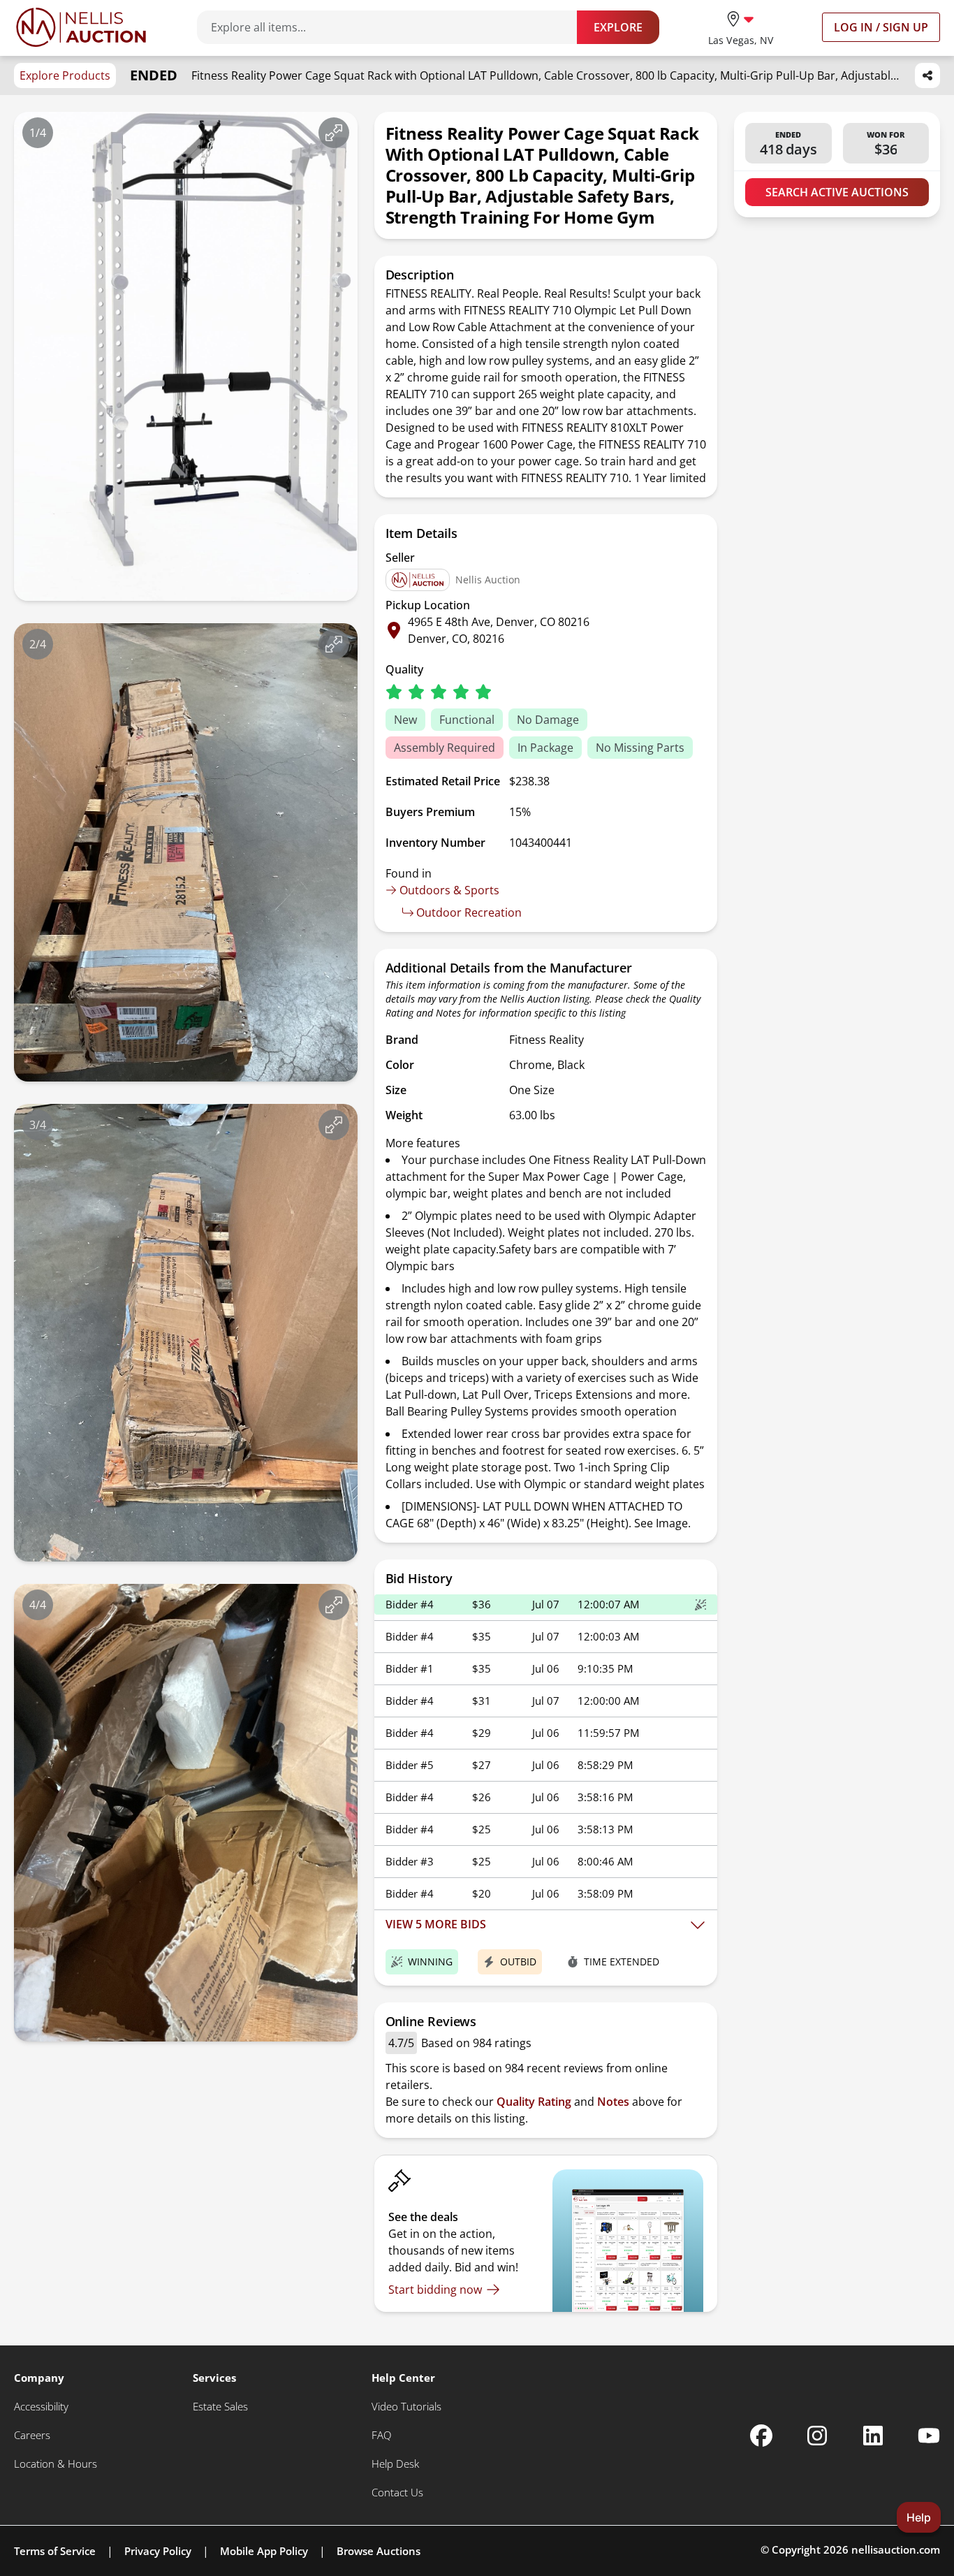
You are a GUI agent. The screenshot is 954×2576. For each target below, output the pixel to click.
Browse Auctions (379, 2551)
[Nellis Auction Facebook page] (761, 2436)
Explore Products (65, 75)
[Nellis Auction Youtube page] (929, 2436)
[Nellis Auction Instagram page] (817, 2436)
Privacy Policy (158, 2551)
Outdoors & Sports (449, 890)
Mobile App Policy (264, 2551)
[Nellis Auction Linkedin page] (873, 2436)
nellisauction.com (896, 2549)
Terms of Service (55, 2551)
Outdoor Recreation (469, 912)
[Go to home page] (81, 27)
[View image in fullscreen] (334, 133)
